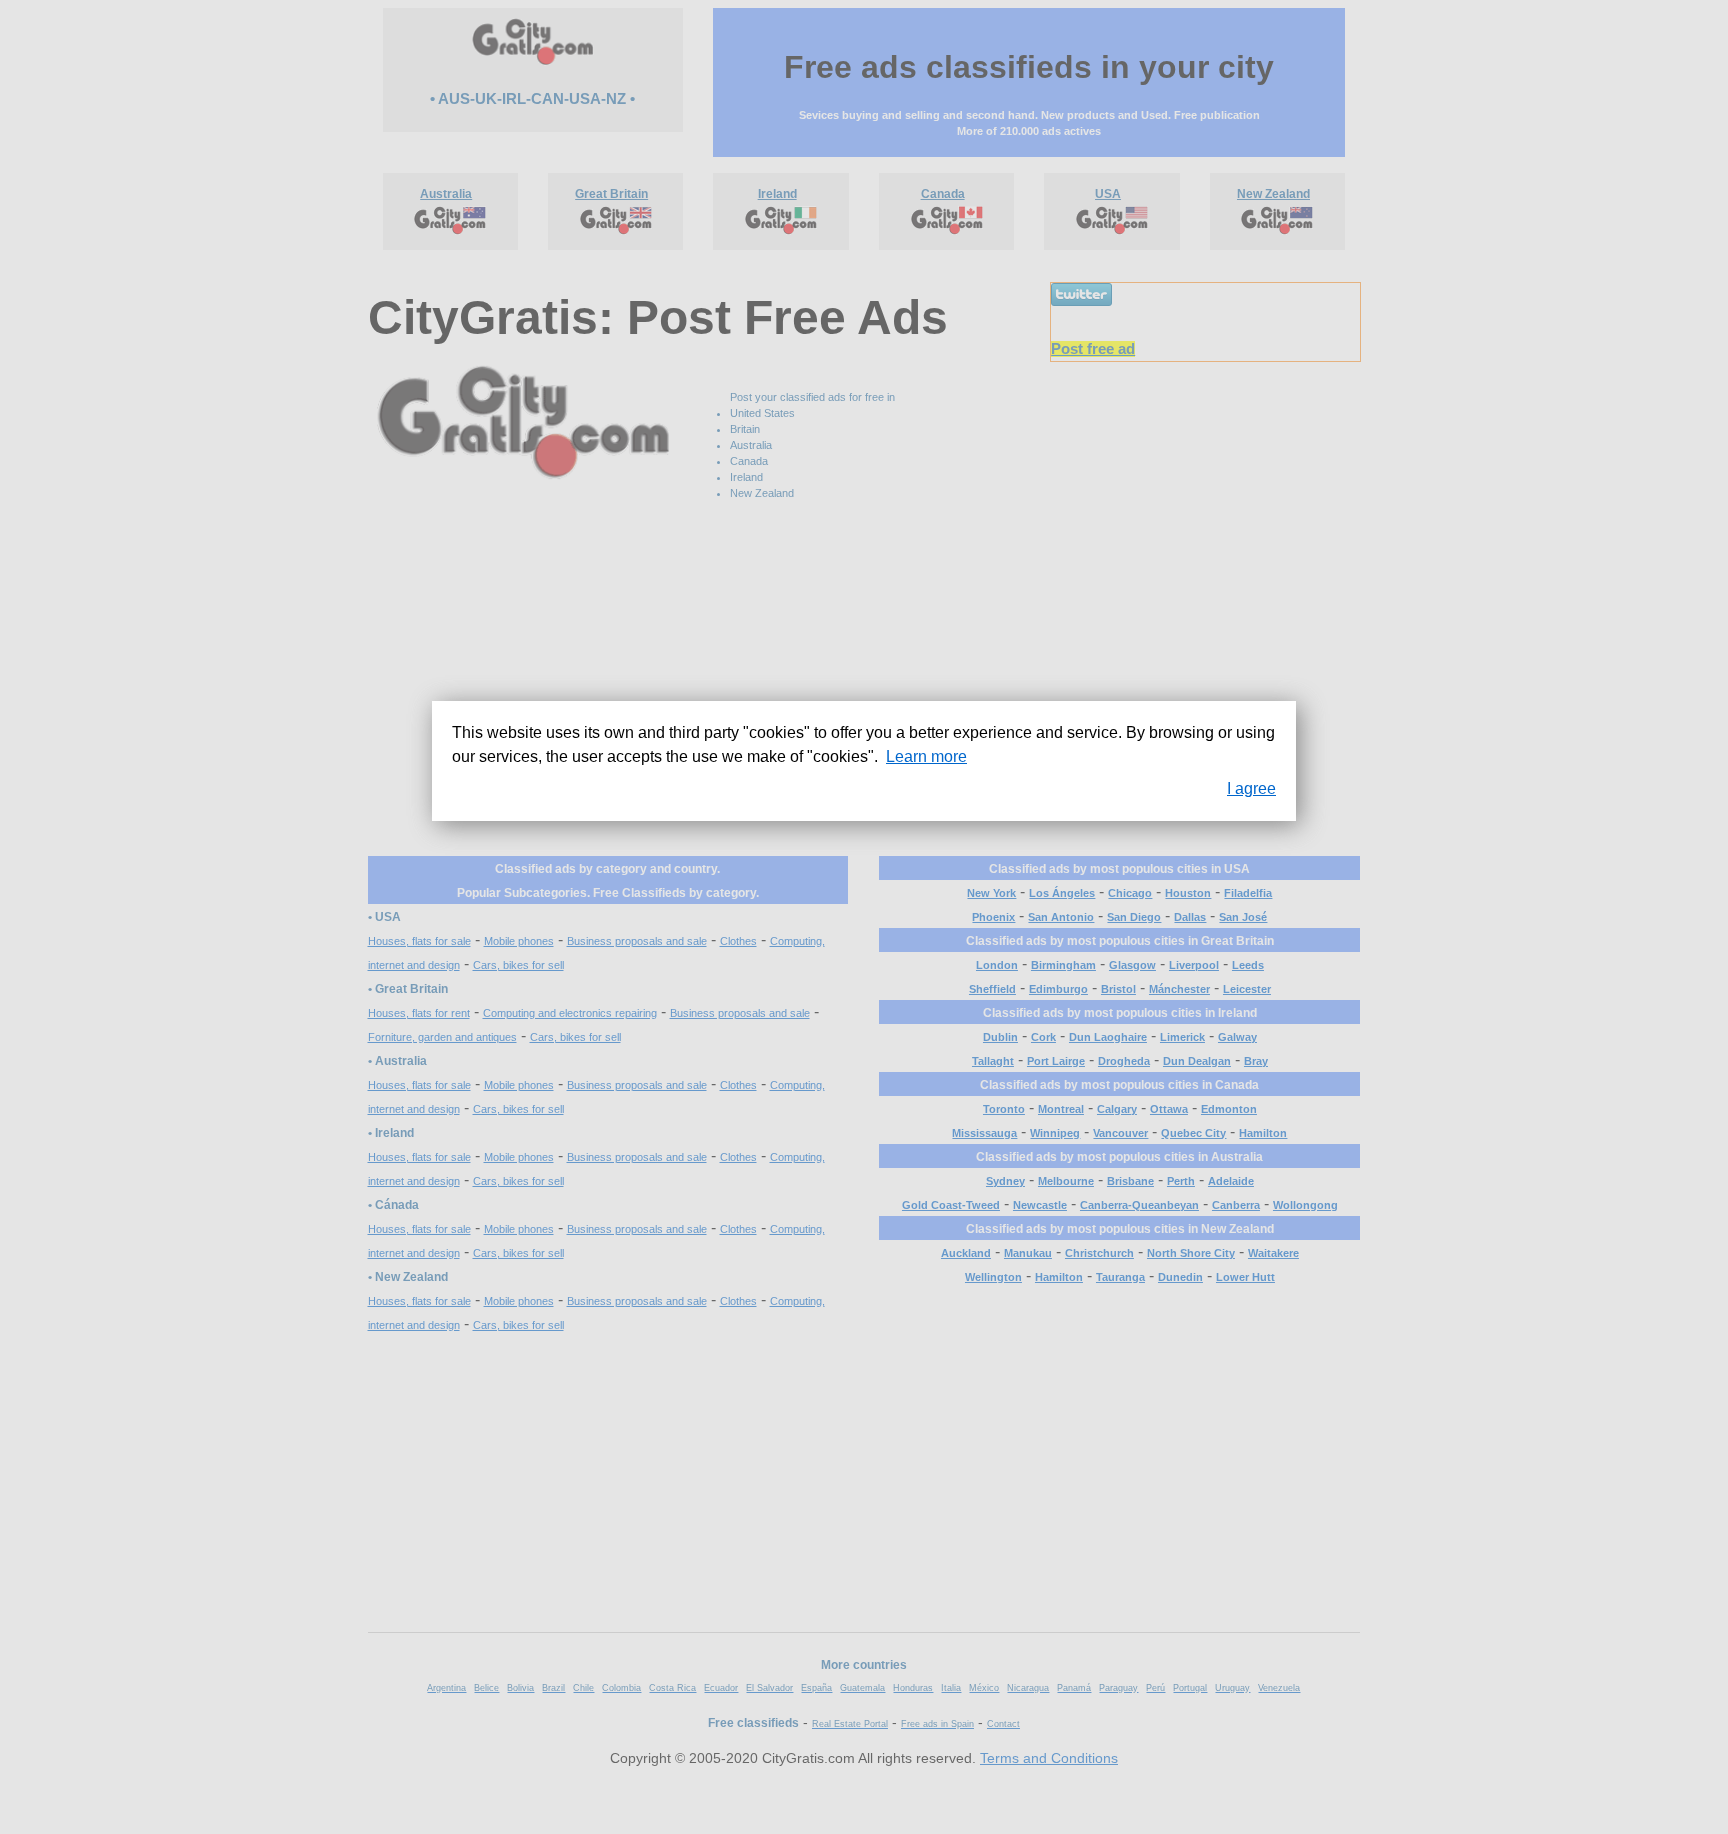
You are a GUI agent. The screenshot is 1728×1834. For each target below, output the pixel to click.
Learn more (926, 756)
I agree (1251, 788)
